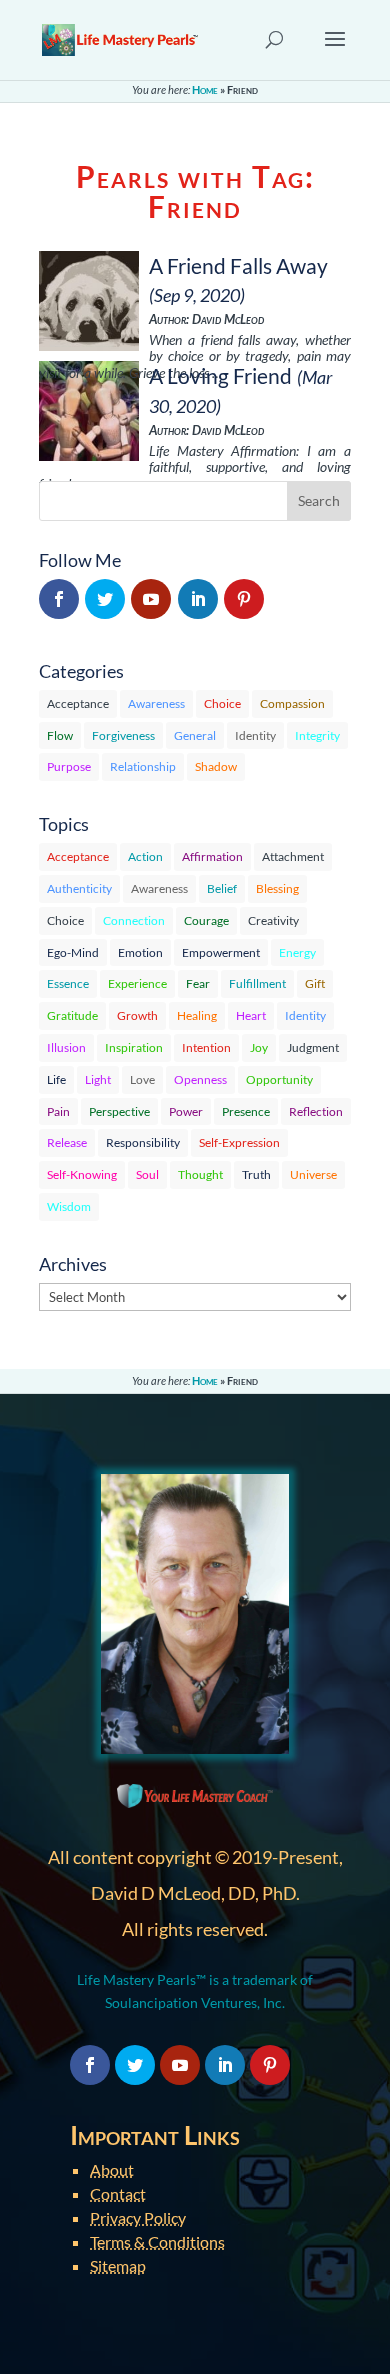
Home (205, 89)
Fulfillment (257, 983)
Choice (222, 703)
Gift (315, 983)
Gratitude (72, 1015)
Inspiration (134, 1047)
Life (56, 1079)
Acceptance (78, 703)
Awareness (156, 703)
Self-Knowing (82, 1174)
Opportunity (279, 1079)
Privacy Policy (138, 2217)
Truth (256, 1174)
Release (67, 1142)
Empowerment (221, 952)
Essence (68, 983)
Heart (251, 1015)
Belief (222, 888)
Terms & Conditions (157, 2241)
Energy (297, 952)
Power (186, 1111)
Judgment (313, 1047)
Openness (200, 1079)
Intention (206, 1047)
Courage (206, 920)
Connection (134, 920)
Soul (147, 1174)
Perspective (119, 1111)
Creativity (273, 920)
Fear (198, 983)
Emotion (140, 952)
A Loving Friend (220, 375)
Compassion (292, 703)
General (195, 735)
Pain (58, 1111)
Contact (118, 2193)
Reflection (316, 1111)
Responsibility (143, 1142)
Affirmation (212, 856)
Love (142, 1079)
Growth (137, 1015)
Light (98, 1079)
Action (145, 856)
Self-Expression (239, 1142)
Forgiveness (123, 735)
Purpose (69, 766)
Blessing (277, 888)
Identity (255, 735)
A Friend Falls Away (238, 265)
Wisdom (69, 1206)
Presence (246, 1111)
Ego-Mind (73, 952)
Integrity (317, 735)
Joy (259, 1047)
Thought (200, 1174)
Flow (60, 735)
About (112, 2169)
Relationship (143, 766)
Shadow (216, 766)
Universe (313, 1174)
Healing (197, 1015)
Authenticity (79, 888)
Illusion (66, 1047)
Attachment (293, 856)
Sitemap (118, 2265)
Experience (137, 983)
